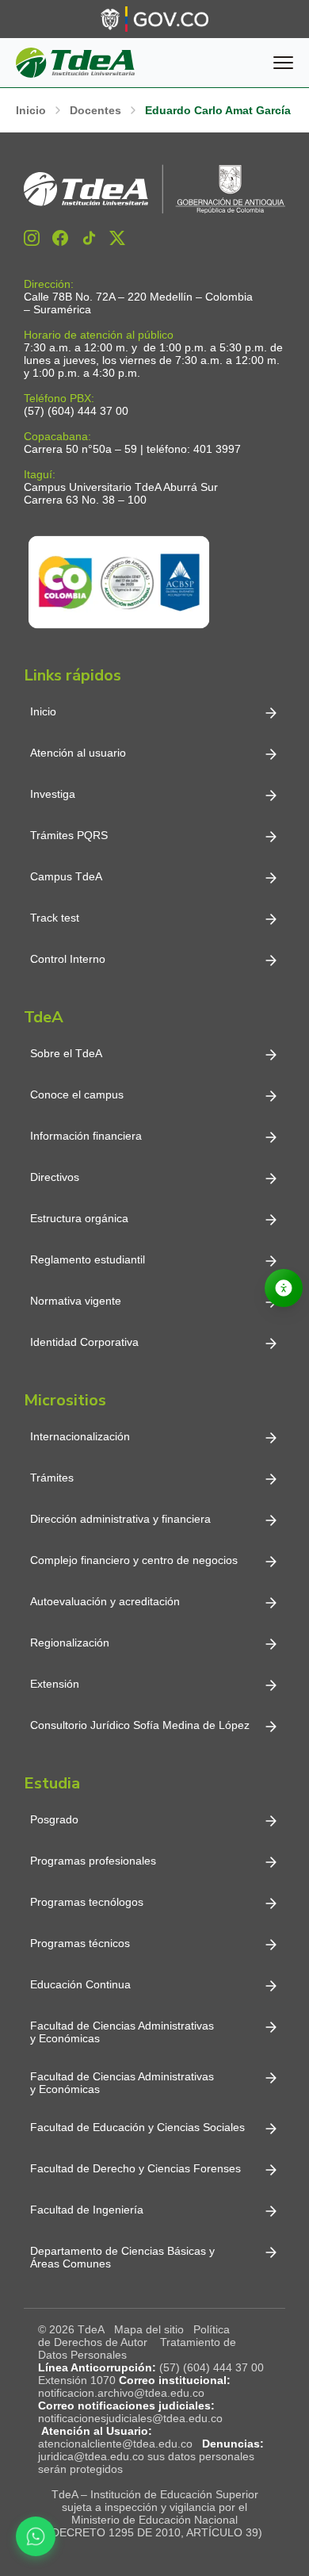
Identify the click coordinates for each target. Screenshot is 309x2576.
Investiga (53, 794)
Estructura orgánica (79, 1218)
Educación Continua (80, 1984)
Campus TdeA (66, 876)
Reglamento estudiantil (88, 1259)
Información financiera (86, 1136)
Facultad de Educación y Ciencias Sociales (137, 2127)
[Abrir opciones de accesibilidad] (284, 1288)
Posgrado (54, 1819)
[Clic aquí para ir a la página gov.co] (154, 19)
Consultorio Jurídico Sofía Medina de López (140, 1725)
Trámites (52, 1478)
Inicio (43, 711)
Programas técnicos (80, 1943)
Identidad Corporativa (84, 1342)
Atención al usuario (78, 753)
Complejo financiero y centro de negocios (134, 1560)
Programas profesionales (93, 1861)
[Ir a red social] (32, 238)
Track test (55, 918)
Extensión (55, 1684)
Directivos (55, 1177)
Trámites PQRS (69, 835)
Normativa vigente (76, 1301)
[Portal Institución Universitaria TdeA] (75, 63)
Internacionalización (80, 1436)
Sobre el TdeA (66, 1053)
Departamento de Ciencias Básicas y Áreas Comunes (124, 2257)
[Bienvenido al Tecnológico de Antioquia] (154, 189)
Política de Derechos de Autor (134, 2336)
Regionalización (70, 1643)
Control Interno (68, 959)
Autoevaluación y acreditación (105, 1601)
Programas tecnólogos (87, 1902)
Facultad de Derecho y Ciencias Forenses (135, 2168)
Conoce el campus (77, 1094)
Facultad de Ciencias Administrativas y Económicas (122, 2032)
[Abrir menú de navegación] (283, 63)
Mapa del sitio (149, 2329)
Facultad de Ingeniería (87, 2210)
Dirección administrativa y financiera (120, 1519)
